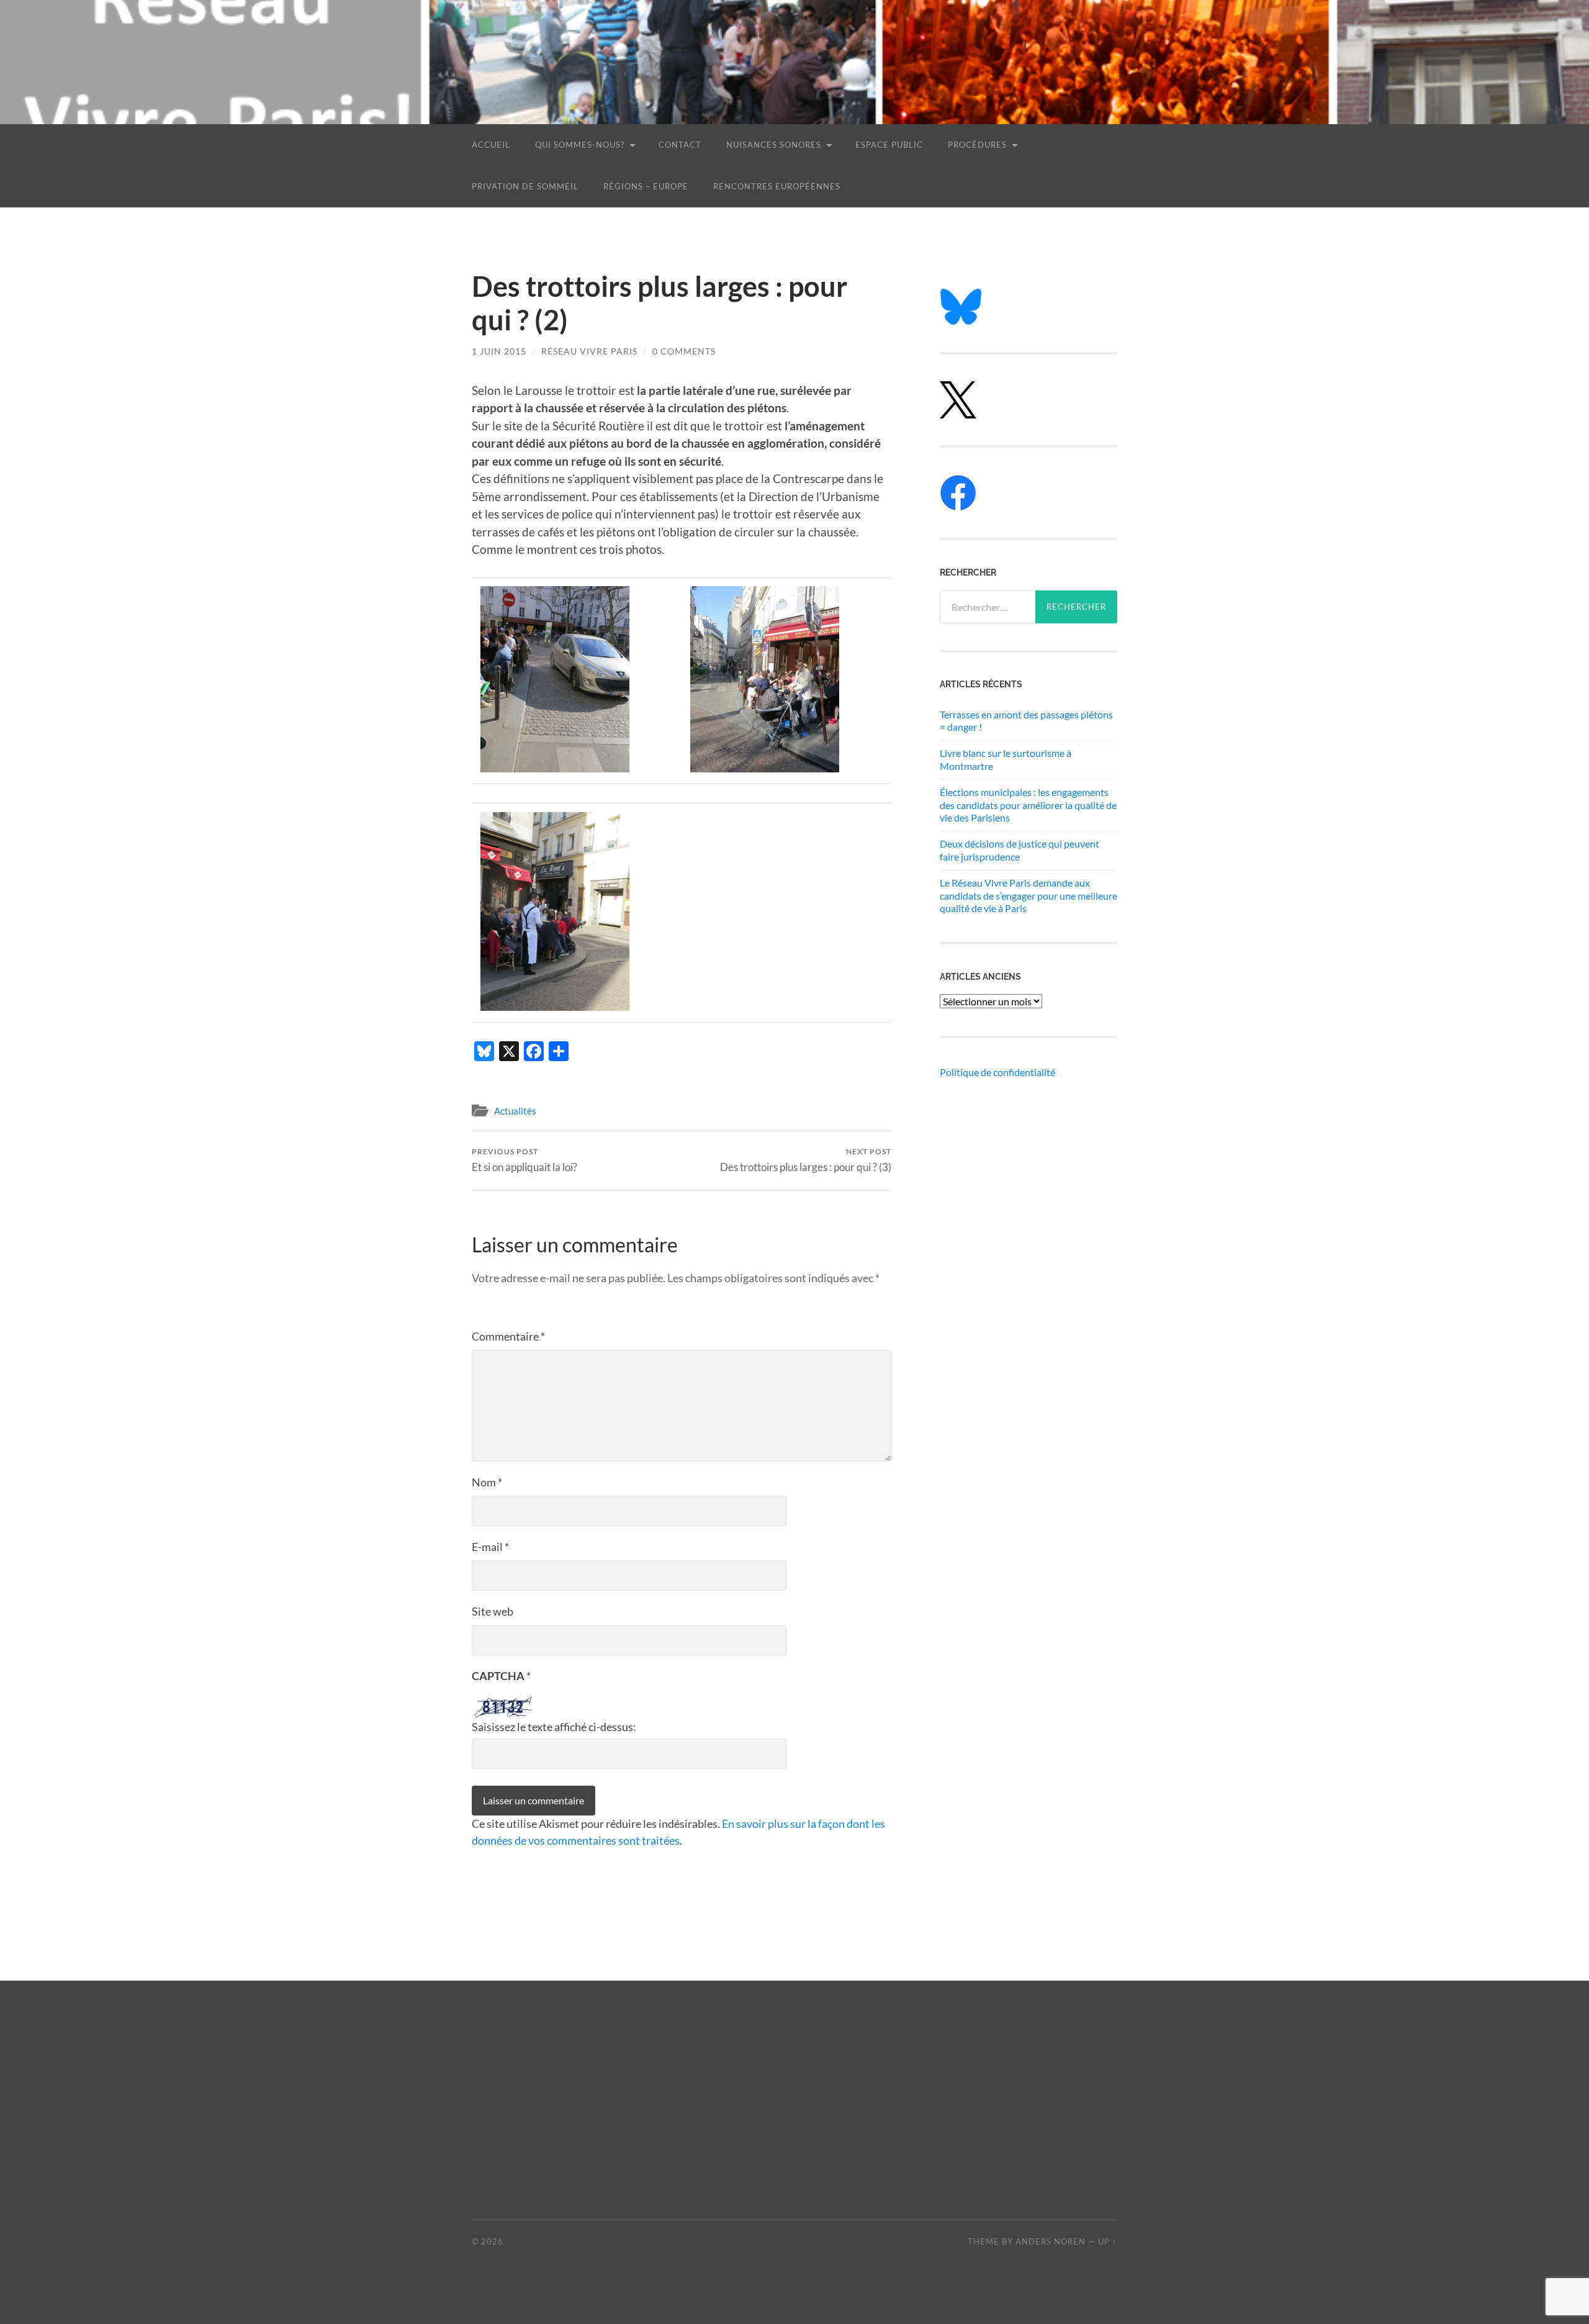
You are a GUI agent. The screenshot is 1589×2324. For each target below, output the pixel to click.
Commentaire (508, 1336)
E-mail (490, 1547)
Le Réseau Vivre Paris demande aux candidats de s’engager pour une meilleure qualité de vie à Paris (1029, 896)
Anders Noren (1051, 2241)
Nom (487, 1482)
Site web (493, 1611)
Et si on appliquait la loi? (524, 1160)
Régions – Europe (646, 186)
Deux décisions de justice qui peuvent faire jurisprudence (1020, 850)
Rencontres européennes (777, 186)
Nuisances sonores (774, 145)
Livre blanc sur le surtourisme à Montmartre (1006, 759)
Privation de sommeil (525, 186)
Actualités (515, 1111)
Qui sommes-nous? (580, 145)
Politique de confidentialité (997, 1072)
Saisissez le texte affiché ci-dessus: (554, 1727)
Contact (680, 145)
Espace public (889, 145)
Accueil (491, 145)
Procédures (977, 145)
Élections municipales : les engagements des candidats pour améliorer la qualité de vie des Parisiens (1028, 805)
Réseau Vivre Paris (589, 351)
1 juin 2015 (499, 351)
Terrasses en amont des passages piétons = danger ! (1026, 721)
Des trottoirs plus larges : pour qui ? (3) (806, 1160)
